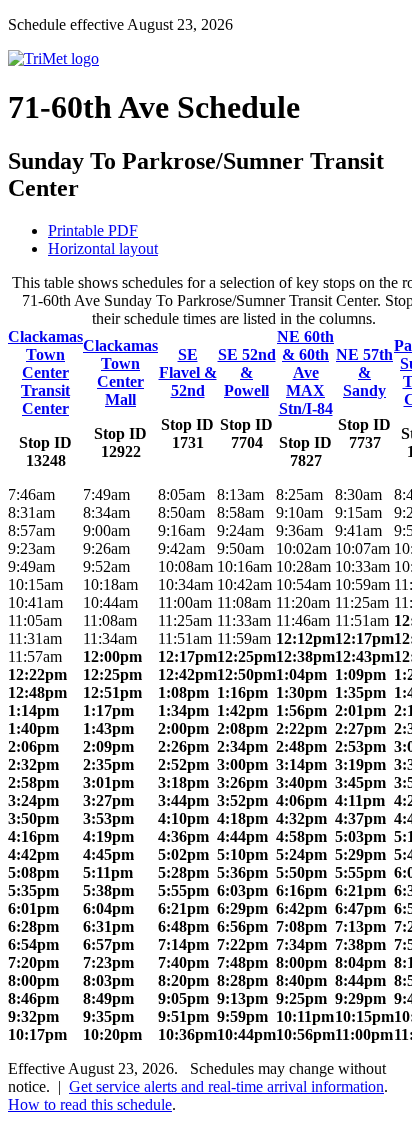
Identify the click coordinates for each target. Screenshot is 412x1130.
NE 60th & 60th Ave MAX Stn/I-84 (305, 372)
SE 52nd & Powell (247, 372)
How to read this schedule (90, 1104)
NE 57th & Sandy (364, 372)
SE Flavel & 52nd (188, 372)
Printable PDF (93, 230)
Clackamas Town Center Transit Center (45, 372)
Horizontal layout (103, 248)
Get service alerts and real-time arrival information (226, 1086)
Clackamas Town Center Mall (120, 372)
